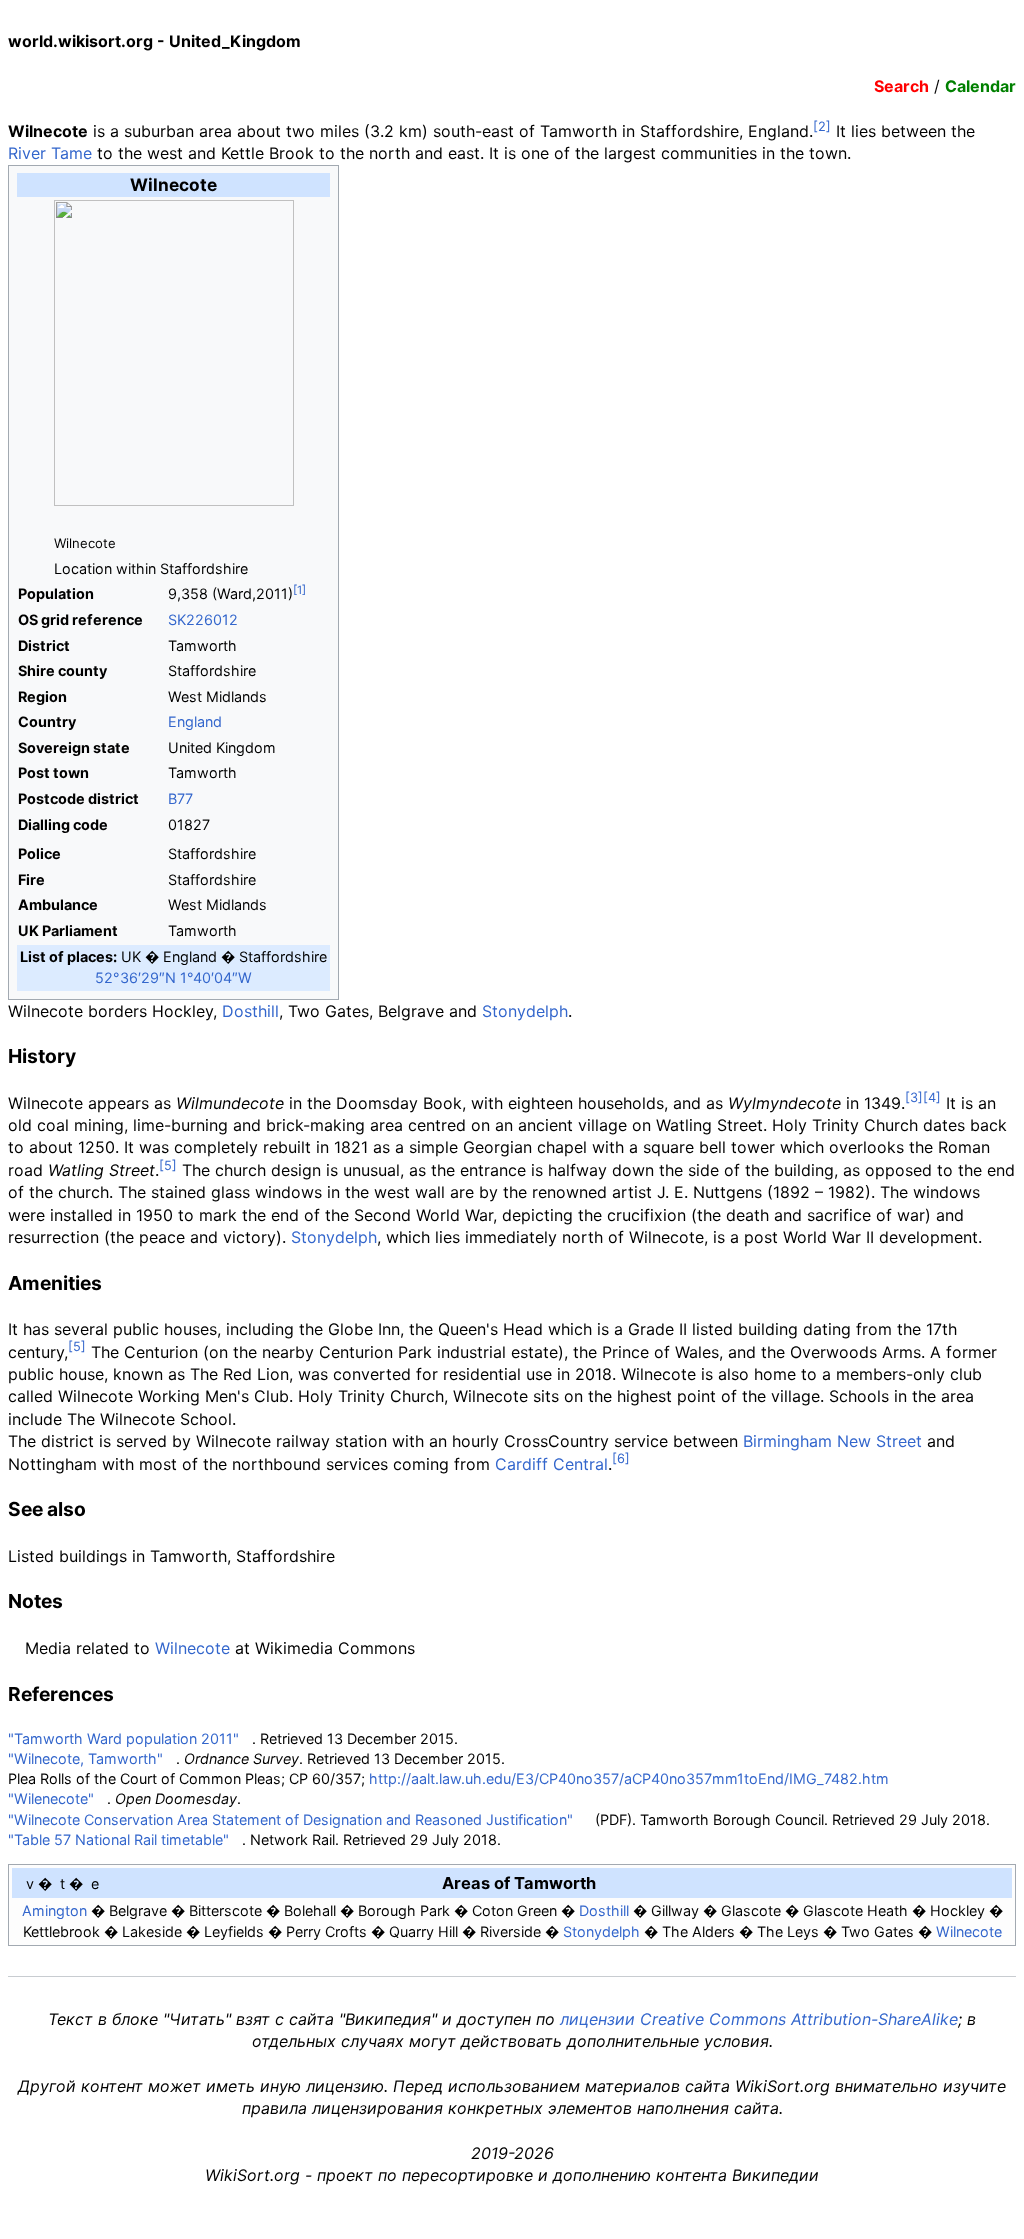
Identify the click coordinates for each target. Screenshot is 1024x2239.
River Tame (50, 153)
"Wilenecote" (51, 1798)
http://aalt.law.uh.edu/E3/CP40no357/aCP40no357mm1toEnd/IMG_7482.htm (629, 1778)
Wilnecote (192, 1648)
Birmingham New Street (832, 1441)
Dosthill (250, 1011)
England (195, 721)
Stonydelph (525, 1011)
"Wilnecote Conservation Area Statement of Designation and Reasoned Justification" (290, 1819)
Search (901, 86)
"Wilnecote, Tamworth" (85, 1758)
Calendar (980, 86)
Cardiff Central (551, 1464)
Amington (54, 1910)
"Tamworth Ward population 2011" (123, 1738)
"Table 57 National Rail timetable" (118, 1839)
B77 (180, 798)
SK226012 (203, 619)
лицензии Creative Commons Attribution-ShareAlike (759, 2019)
